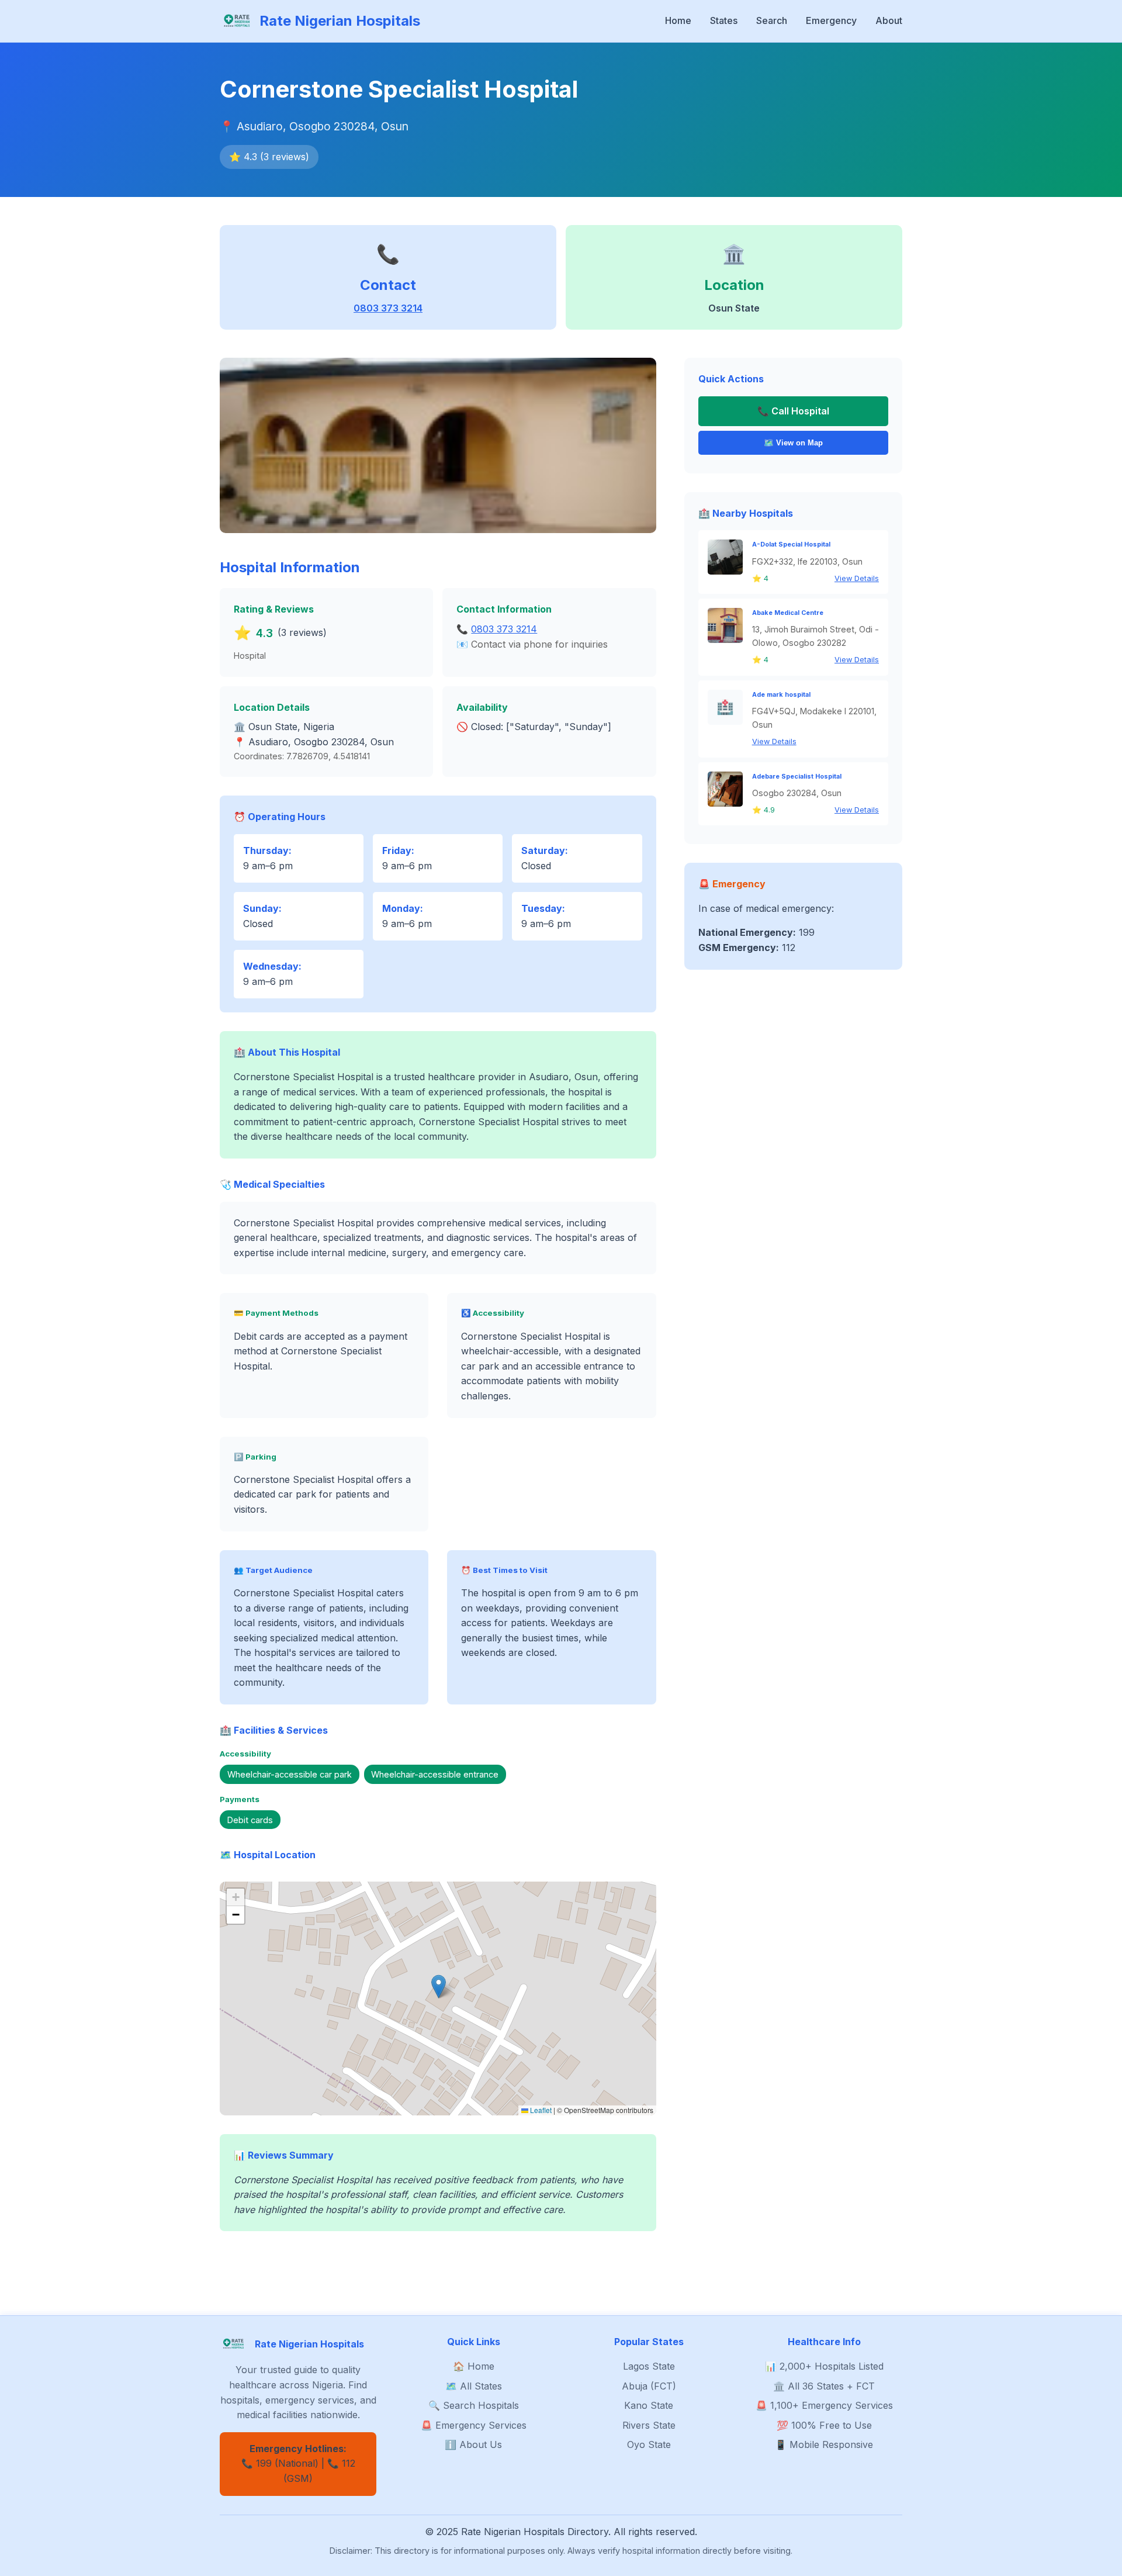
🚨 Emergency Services (474, 2425)
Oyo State (649, 2444)
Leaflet (540, 2110)
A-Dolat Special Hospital (791, 544)
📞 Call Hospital (793, 411)
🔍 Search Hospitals (474, 2405)
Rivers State (649, 2425)
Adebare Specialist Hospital (797, 777)
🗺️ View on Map (793, 443)
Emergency (831, 20)
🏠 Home (474, 2366)
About (889, 20)
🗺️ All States (474, 2386)
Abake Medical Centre (788, 613)
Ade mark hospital (781, 695)
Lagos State (649, 2366)
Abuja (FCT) (649, 2386)
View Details (857, 578)
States (724, 20)
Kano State (649, 2405)
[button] (439, 1987)
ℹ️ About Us (473, 2444)
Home (678, 20)
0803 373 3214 (388, 308)
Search (772, 20)
